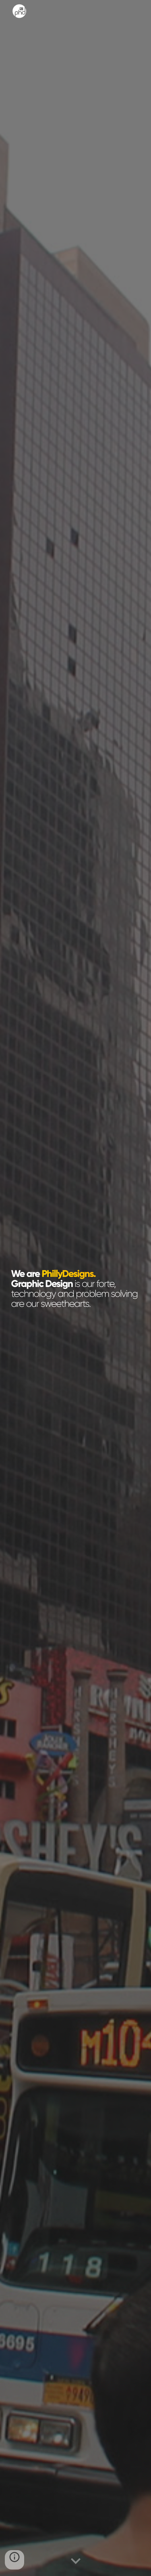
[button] (76, 2561)
